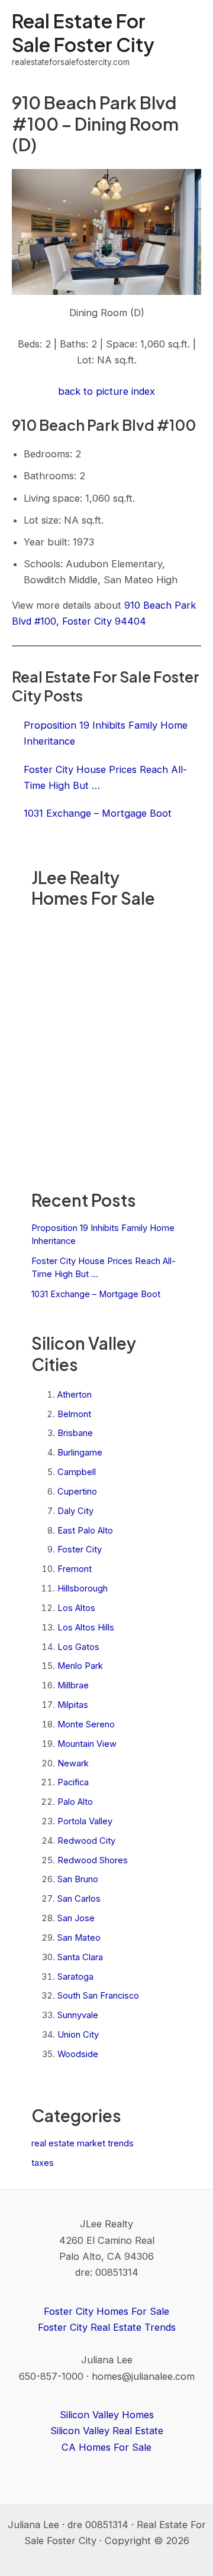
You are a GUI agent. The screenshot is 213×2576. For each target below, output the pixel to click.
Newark (73, 1763)
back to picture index (106, 391)
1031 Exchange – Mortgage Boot (96, 1294)
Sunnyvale (78, 2015)
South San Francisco (98, 1996)
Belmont (74, 1414)
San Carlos (79, 1899)
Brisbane (75, 1433)
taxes (43, 2163)
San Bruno (78, 1879)
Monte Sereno (86, 1724)
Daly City (75, 1511)
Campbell (77, 1472)
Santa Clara (80, 1957)
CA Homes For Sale (106, 2447)
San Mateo (79, 1938)
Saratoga (75, 1977)
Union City (78, 2035)
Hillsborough (83, 1589)
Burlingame (80, 1453)
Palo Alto (75, 1802)
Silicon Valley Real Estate (107, 2431)
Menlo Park (80, 1666)
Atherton (75, 1395)
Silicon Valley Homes (107, 2415)
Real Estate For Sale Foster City (83, 32)
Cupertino (77, 1492)
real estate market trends (83, 2143)
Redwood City (86, 1841)
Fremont (75, 1569)
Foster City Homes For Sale (106, 2311)
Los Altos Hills (86, 1628)
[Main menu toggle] (188, 39)
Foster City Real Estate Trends (107, 2327)
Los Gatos (78, 1647)
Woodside (78, 2054)
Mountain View (87, 1744)
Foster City (80, 1550)
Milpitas (73, 1705)
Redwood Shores (93, 1860)
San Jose (76, 1918)
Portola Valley (85, 1821)
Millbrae (73, 1685)
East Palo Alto (85, 1531)
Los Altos (76, 1608)
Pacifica (73, 1782)
